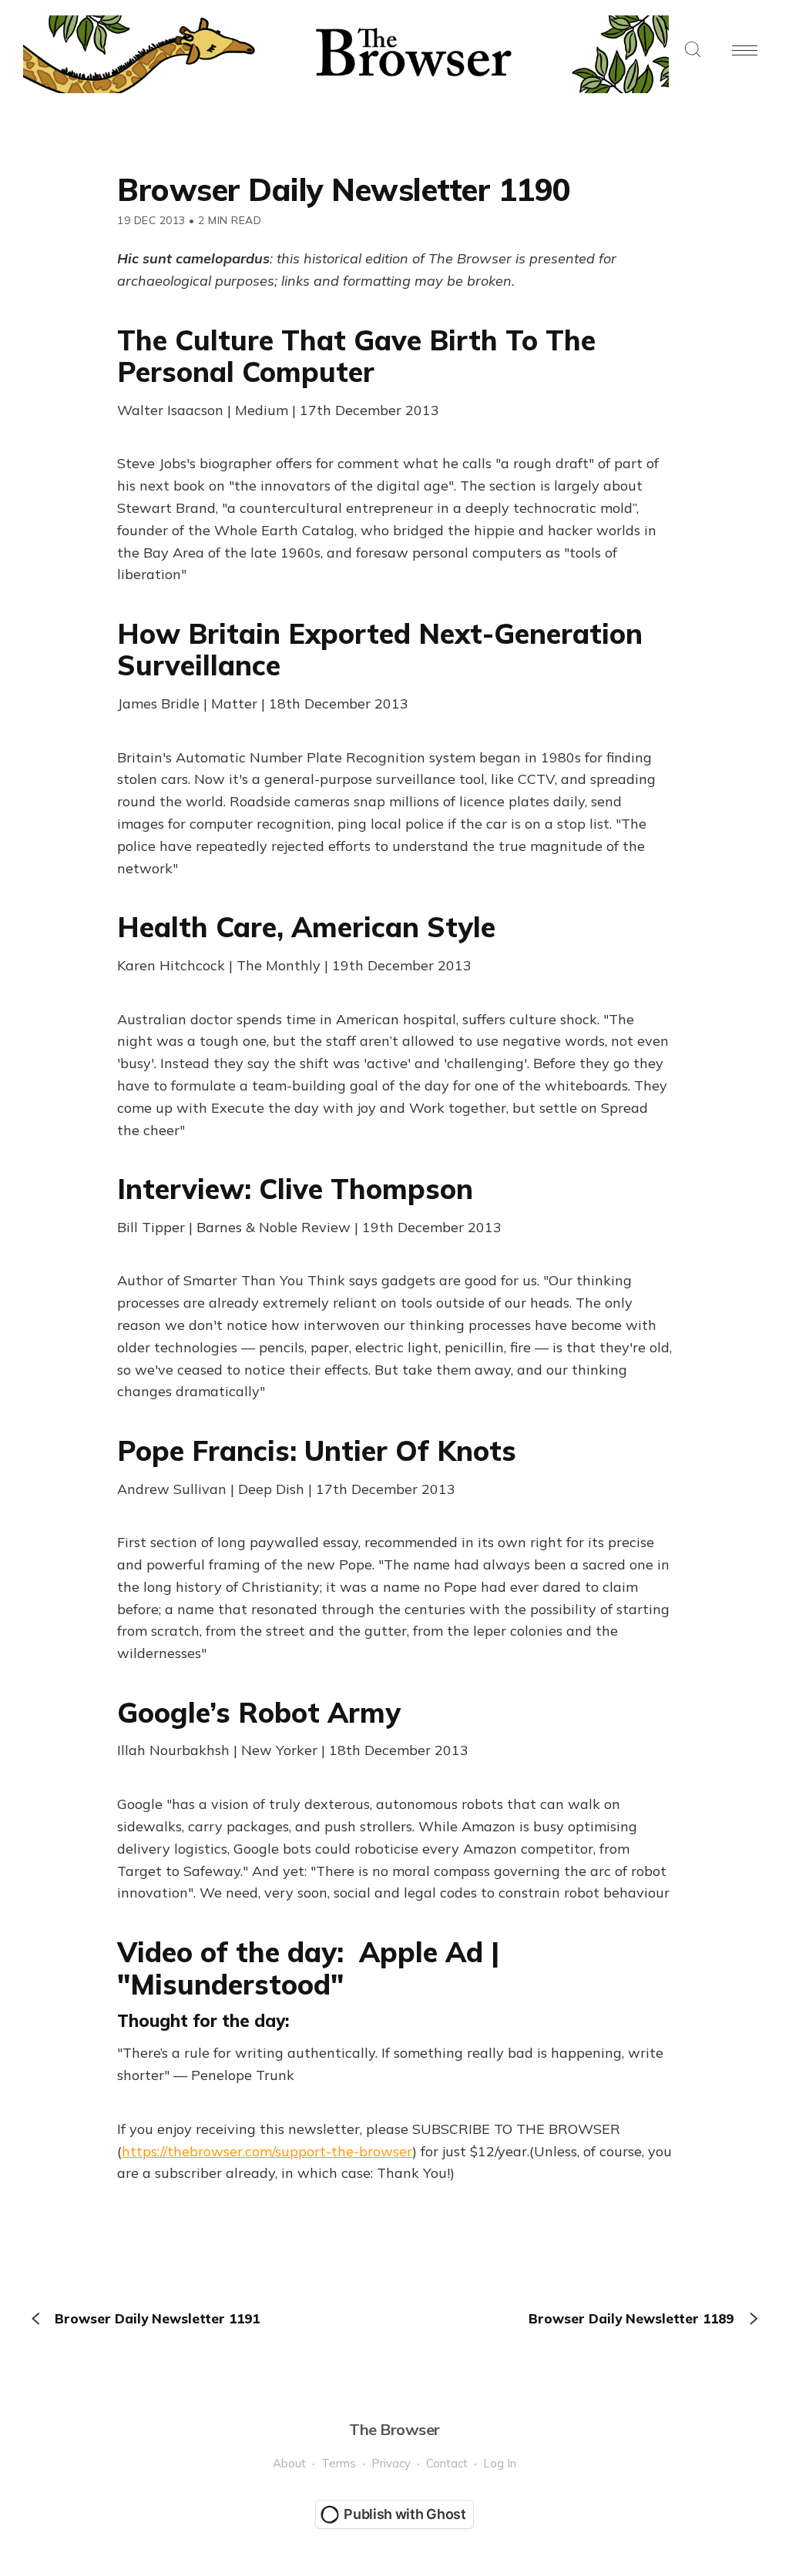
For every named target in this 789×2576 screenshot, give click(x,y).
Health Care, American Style (306, 927)
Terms (339, 2463)
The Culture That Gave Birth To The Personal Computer (356, 356)
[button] (693, 50)
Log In (500, 2463)
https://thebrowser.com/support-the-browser (267, 2151)
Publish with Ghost (405, 2514)
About (289, 2463)
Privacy (391, 2463)
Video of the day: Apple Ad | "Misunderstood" (308, 1968)
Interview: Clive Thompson (295, 1189)
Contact (447, 2463)
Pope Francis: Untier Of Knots (317, 1450)
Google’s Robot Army (259, 1712)
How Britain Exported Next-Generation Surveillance (380, 649)
